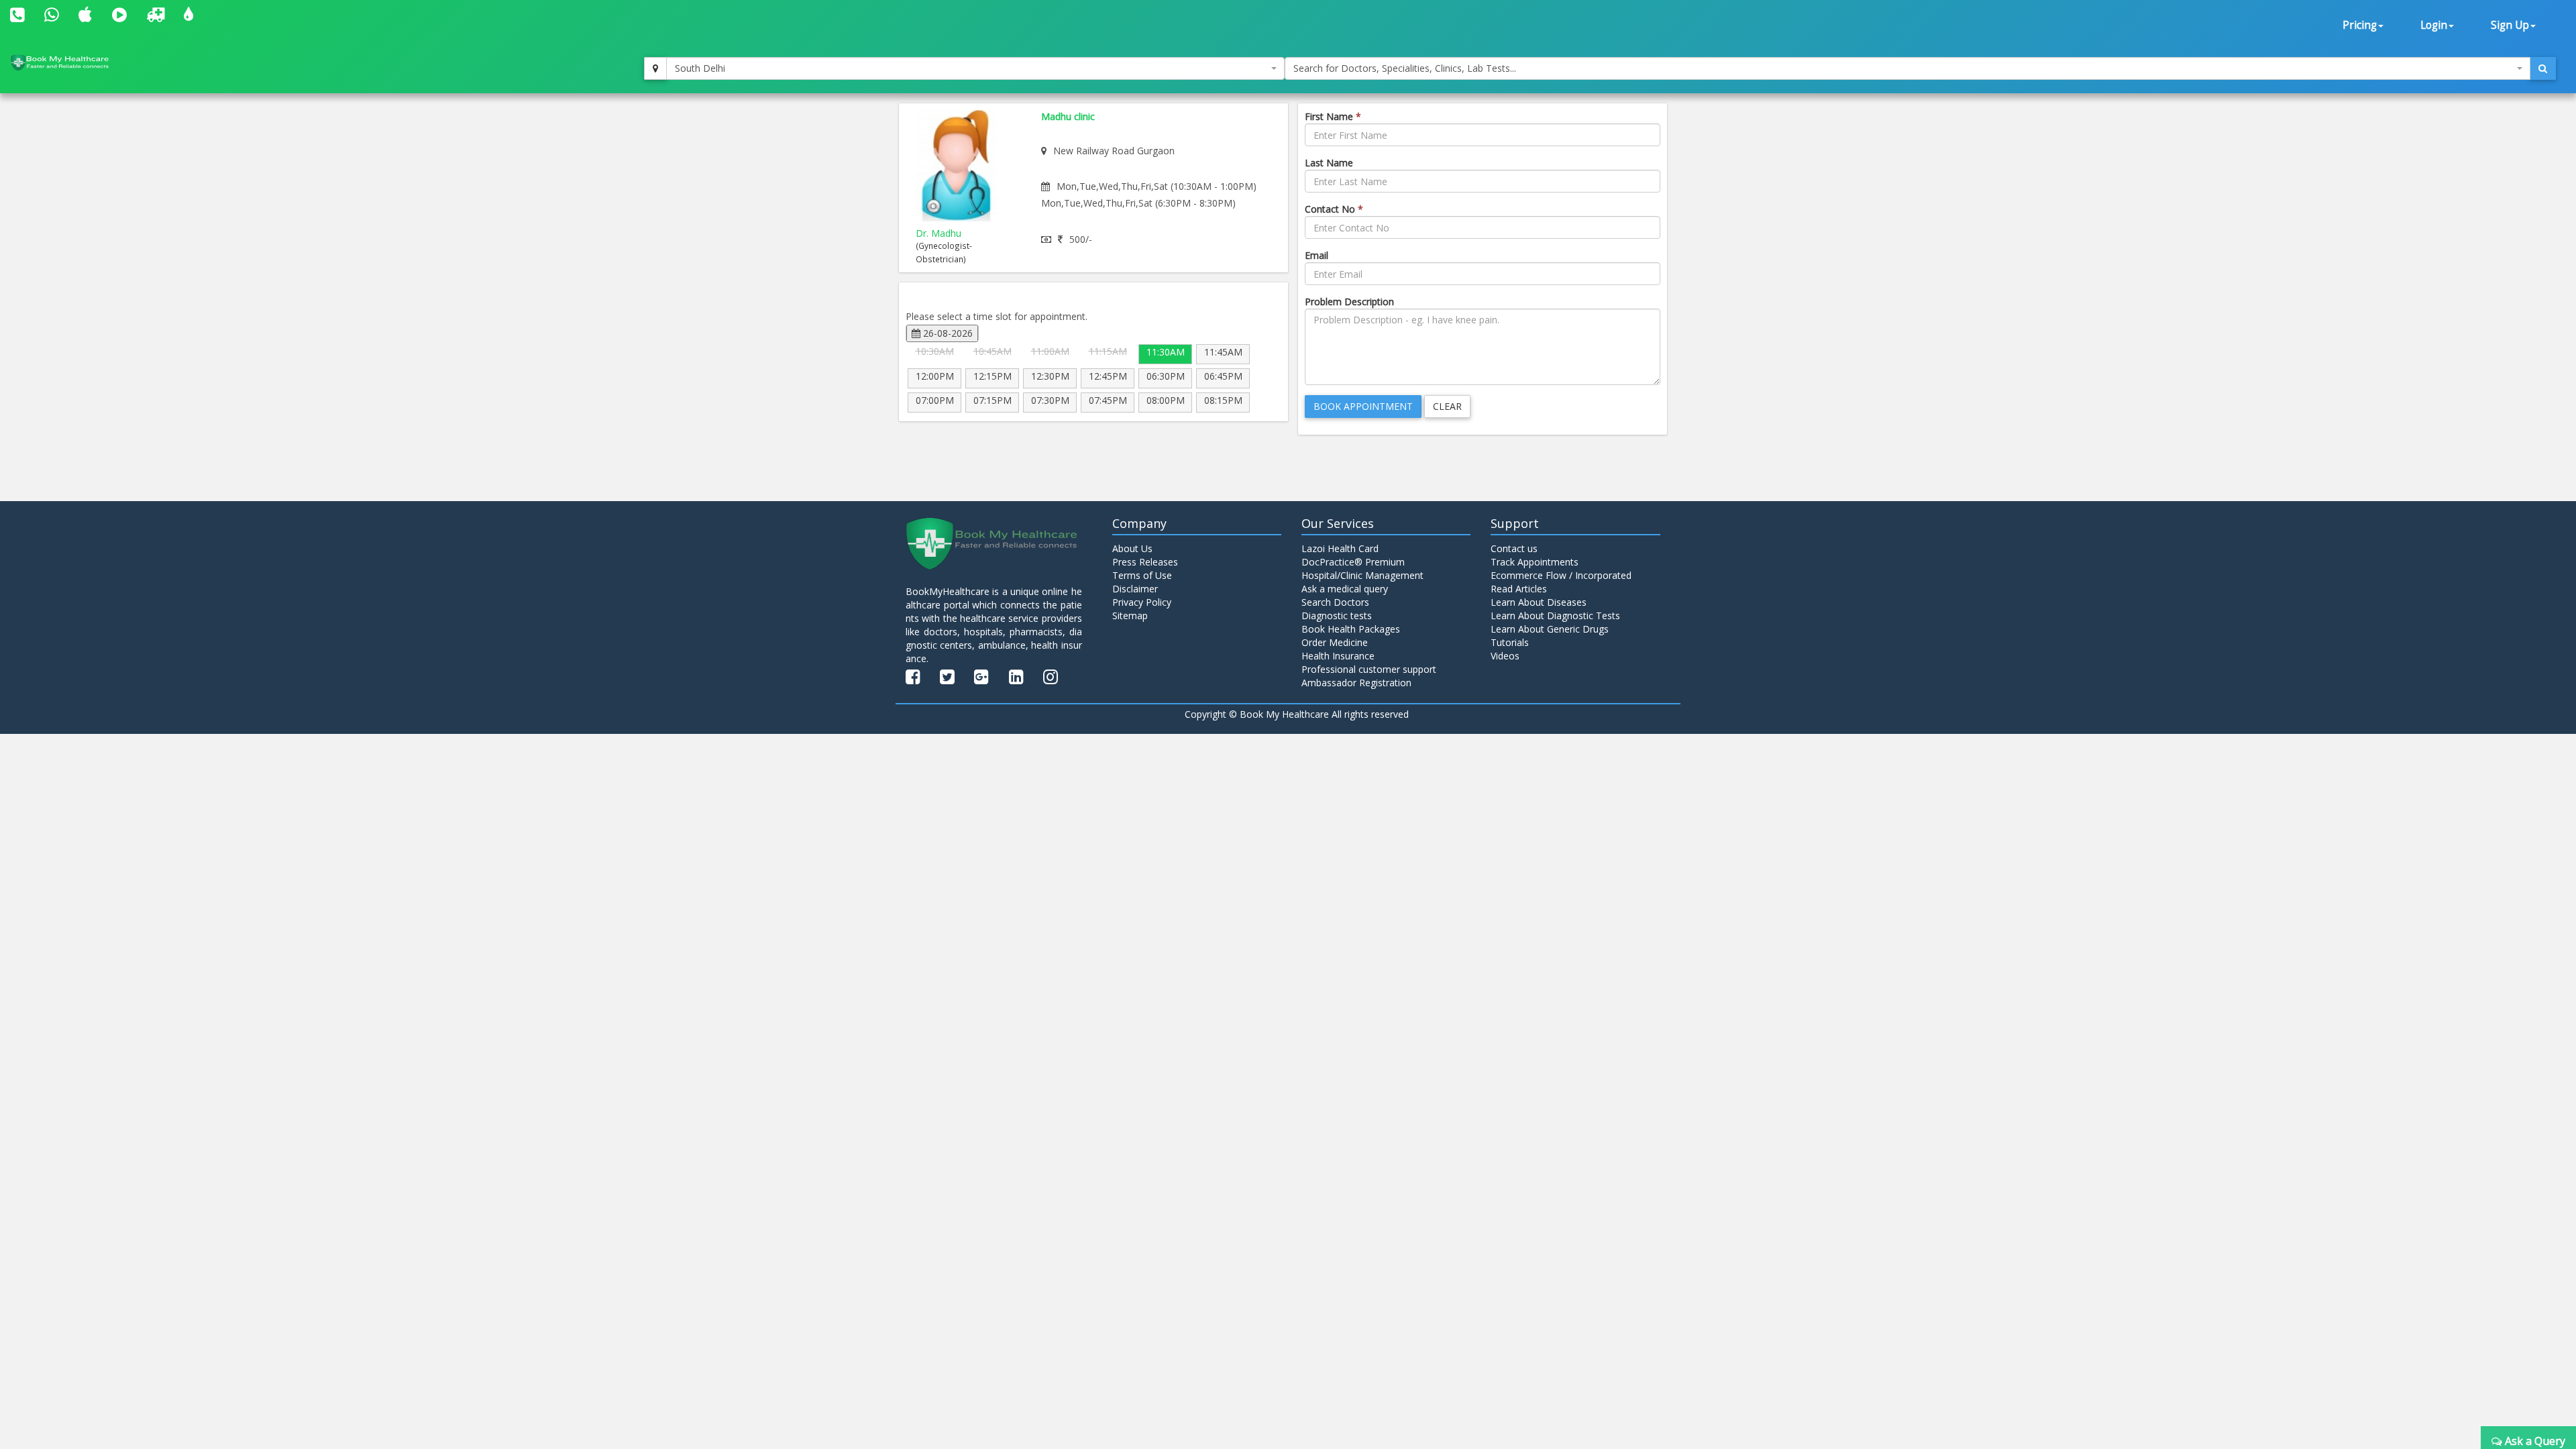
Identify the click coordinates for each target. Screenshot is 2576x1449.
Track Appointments (1535, 562)
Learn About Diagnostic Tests (1555, 615)
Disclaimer (1135, 589)
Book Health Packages (1351, 629)
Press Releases (1145, 562)
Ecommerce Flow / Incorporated (1561, 575)
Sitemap (1130, 615)
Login (2434, 25)
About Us (1132, 548)
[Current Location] (655, 68)
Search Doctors (1335, 602)
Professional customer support (1369, 669)
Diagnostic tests (1337, 615)
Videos (1505, 656)
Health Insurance (1338, 656)
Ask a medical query (1345, 589)
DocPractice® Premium (1353, 562)
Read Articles (1519, 589)
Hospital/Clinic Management (1362, 575)
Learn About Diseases (1539, 602)
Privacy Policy (1142, 602)
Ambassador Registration (1356, 683)
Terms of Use (1142, 575)
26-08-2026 (947, 333)
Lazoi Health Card (1340, 548)
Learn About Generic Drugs (1550, 629)
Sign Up (2510, 25)
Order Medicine (1335, 642)
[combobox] (975, 68)
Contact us (1514, 548)
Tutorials (1510, 642)
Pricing (2360, 25)
